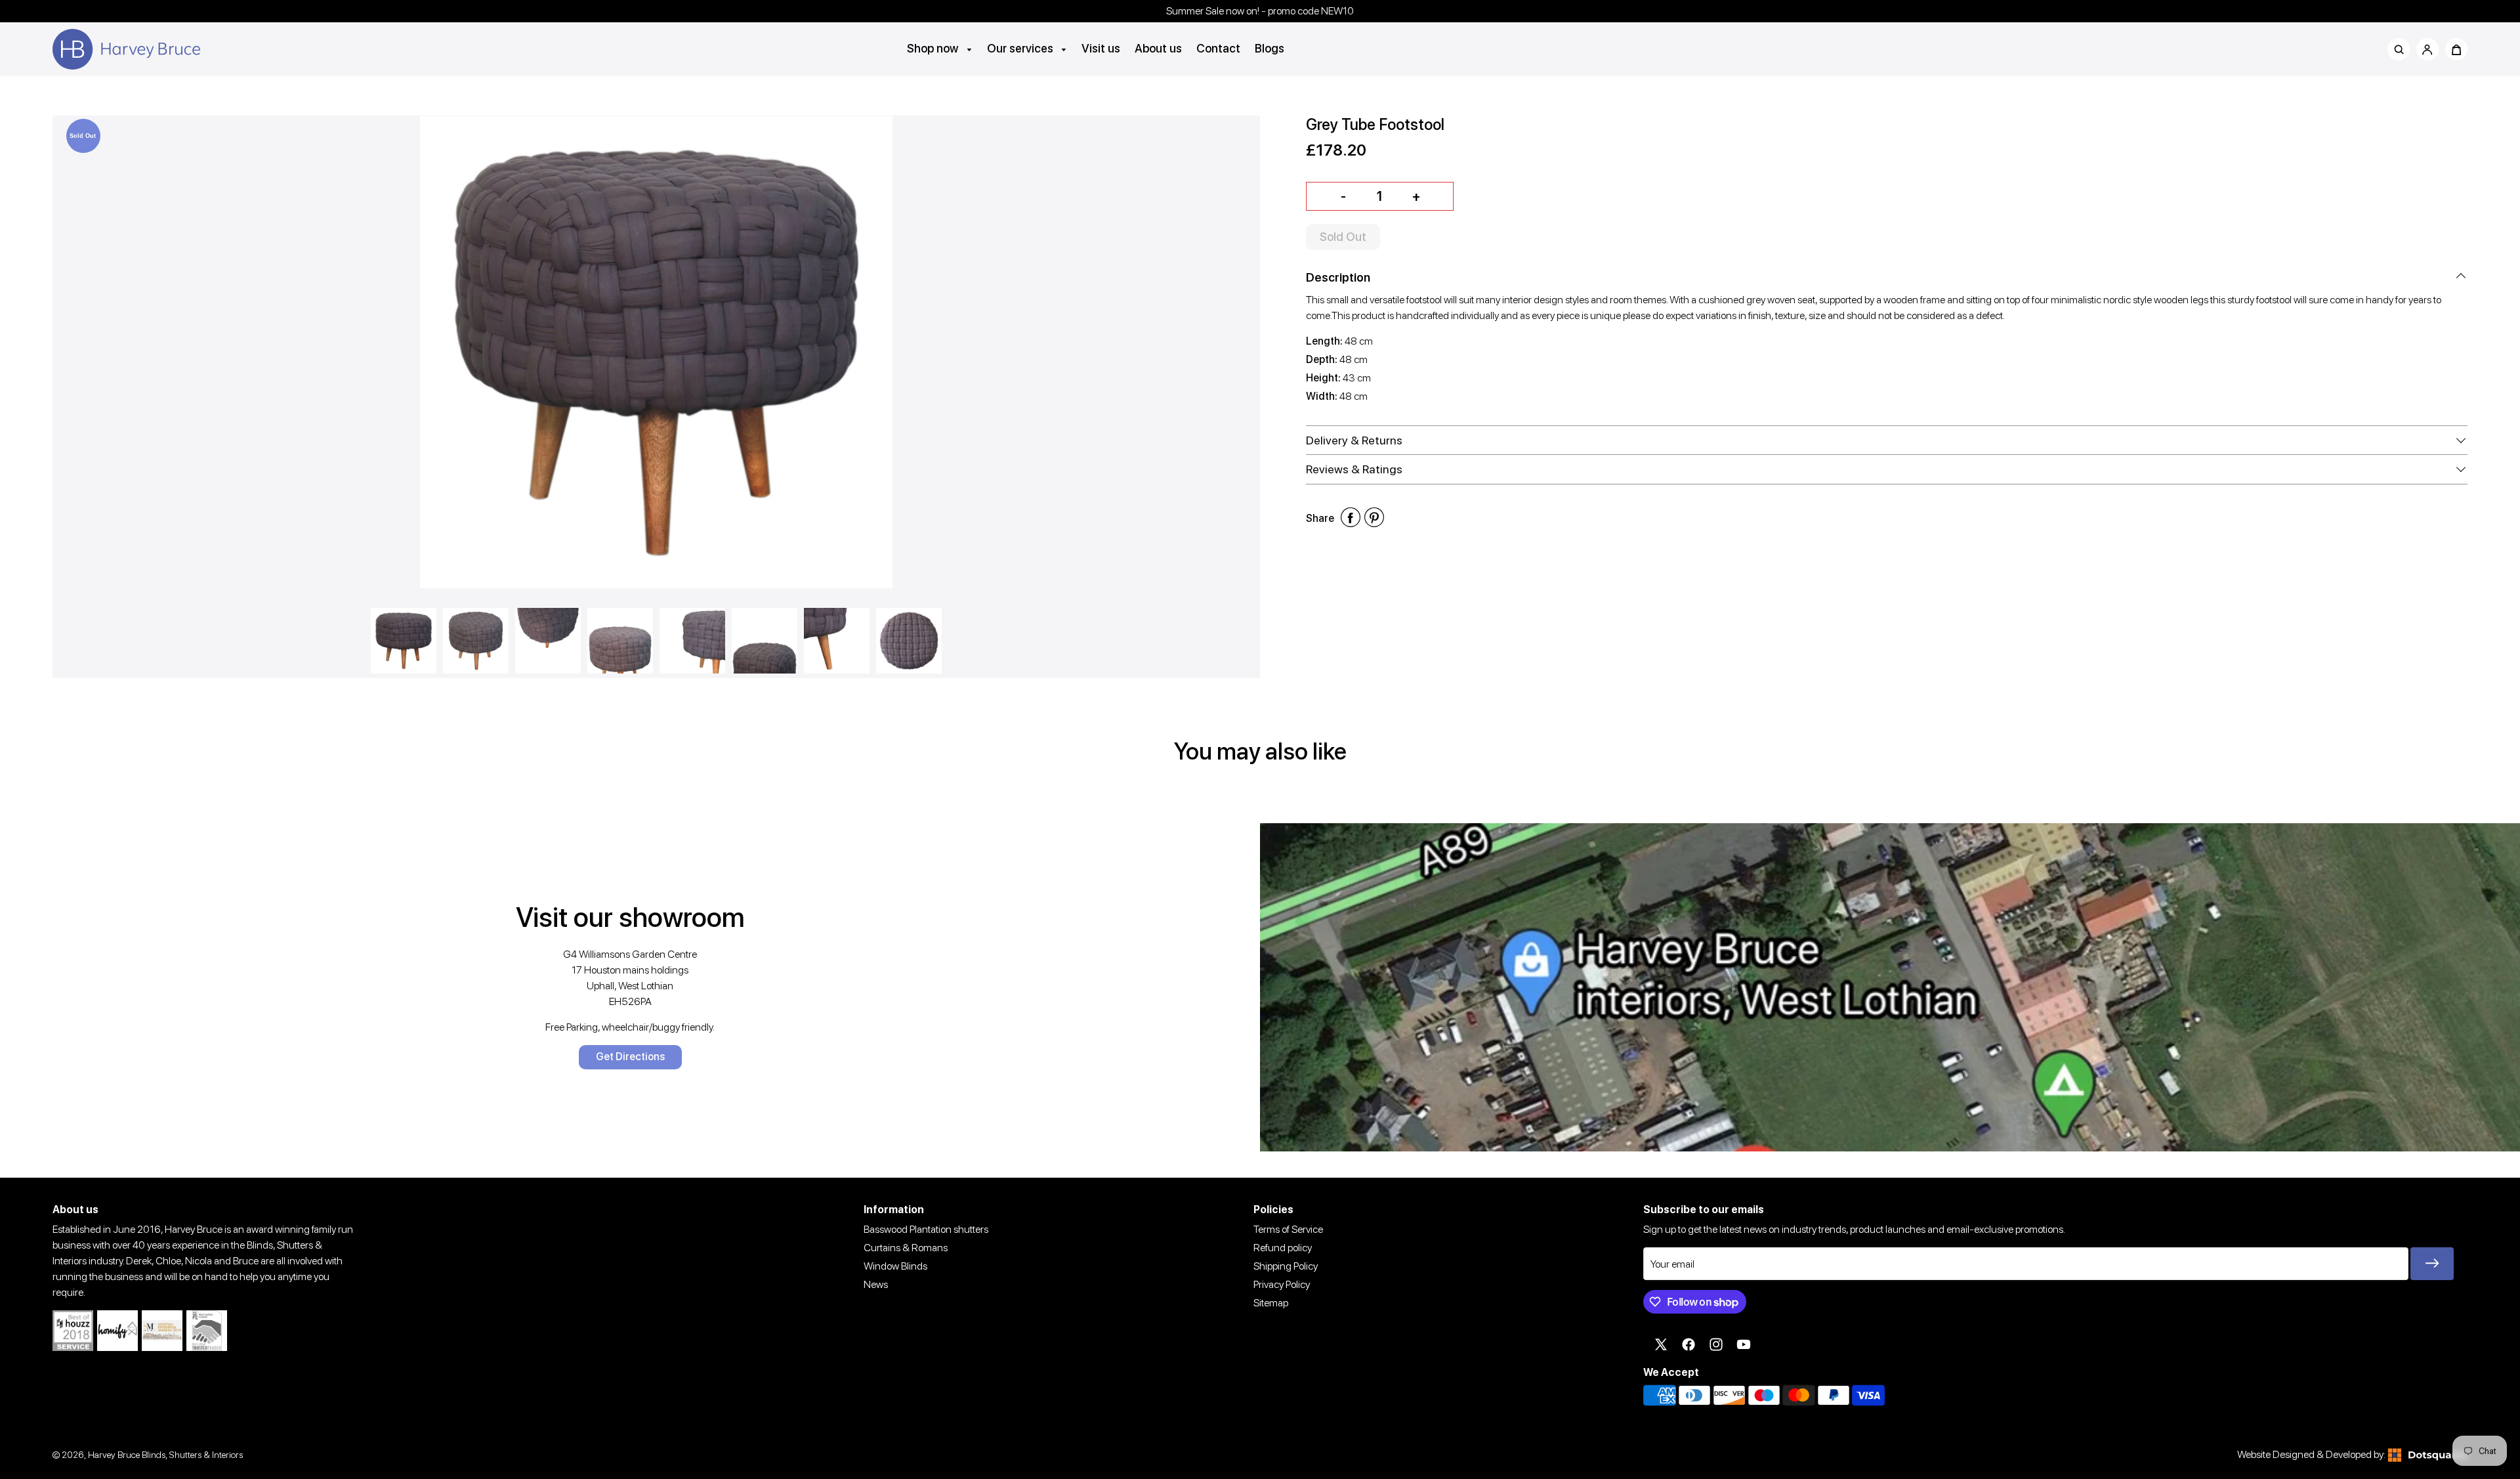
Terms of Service (1288, 1229)
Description (1338, 277)
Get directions (630, 1057)
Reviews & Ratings (1354, 469)
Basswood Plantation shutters (926, 1229)
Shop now (934, 48)
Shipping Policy (1286, 1266)
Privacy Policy (1282, 1284)
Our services (1021, 48)
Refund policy (1283, 1248)
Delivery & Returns (1354, 440)
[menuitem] (940, 48)
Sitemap (1271, 1303)
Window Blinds (895, 1266)
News (876, 1284)
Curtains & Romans (906, 1248)
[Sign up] (2432, 1264)
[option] (656, 353)
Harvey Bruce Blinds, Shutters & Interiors (165, 1454)
